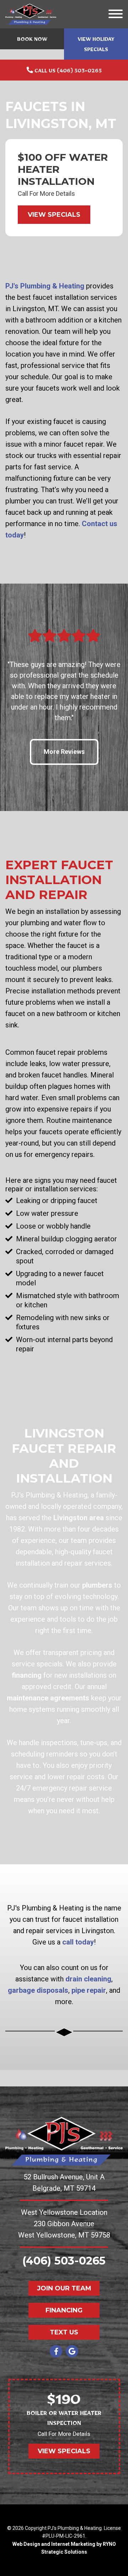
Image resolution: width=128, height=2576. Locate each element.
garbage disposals (38, 1990)
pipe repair (89, 1990)
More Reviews (64, 752)
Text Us (64, 2332)
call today (78, 1942)
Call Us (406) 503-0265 (67, 72)
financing (27, 1675)
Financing (64, 2310)
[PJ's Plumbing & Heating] (31, 13)
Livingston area (79, 1518)
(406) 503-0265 (64, 2261)
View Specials (54, 215)
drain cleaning (88, 1979)
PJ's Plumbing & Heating (45, 286)
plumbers (97, 1585)
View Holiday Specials (96, 46)
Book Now (32, 40)
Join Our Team (64, 2288)
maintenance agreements (48, 1698)
